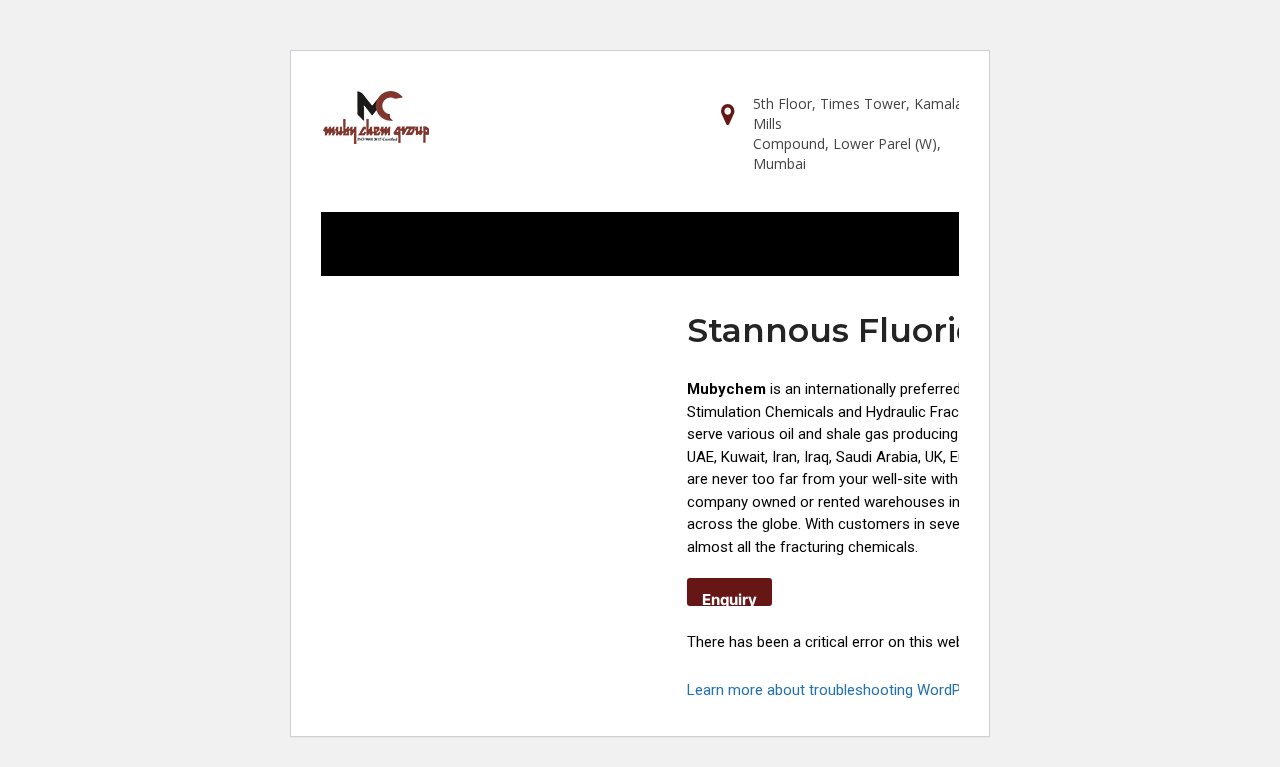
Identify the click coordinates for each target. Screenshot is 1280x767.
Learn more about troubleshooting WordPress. (840, 690)
